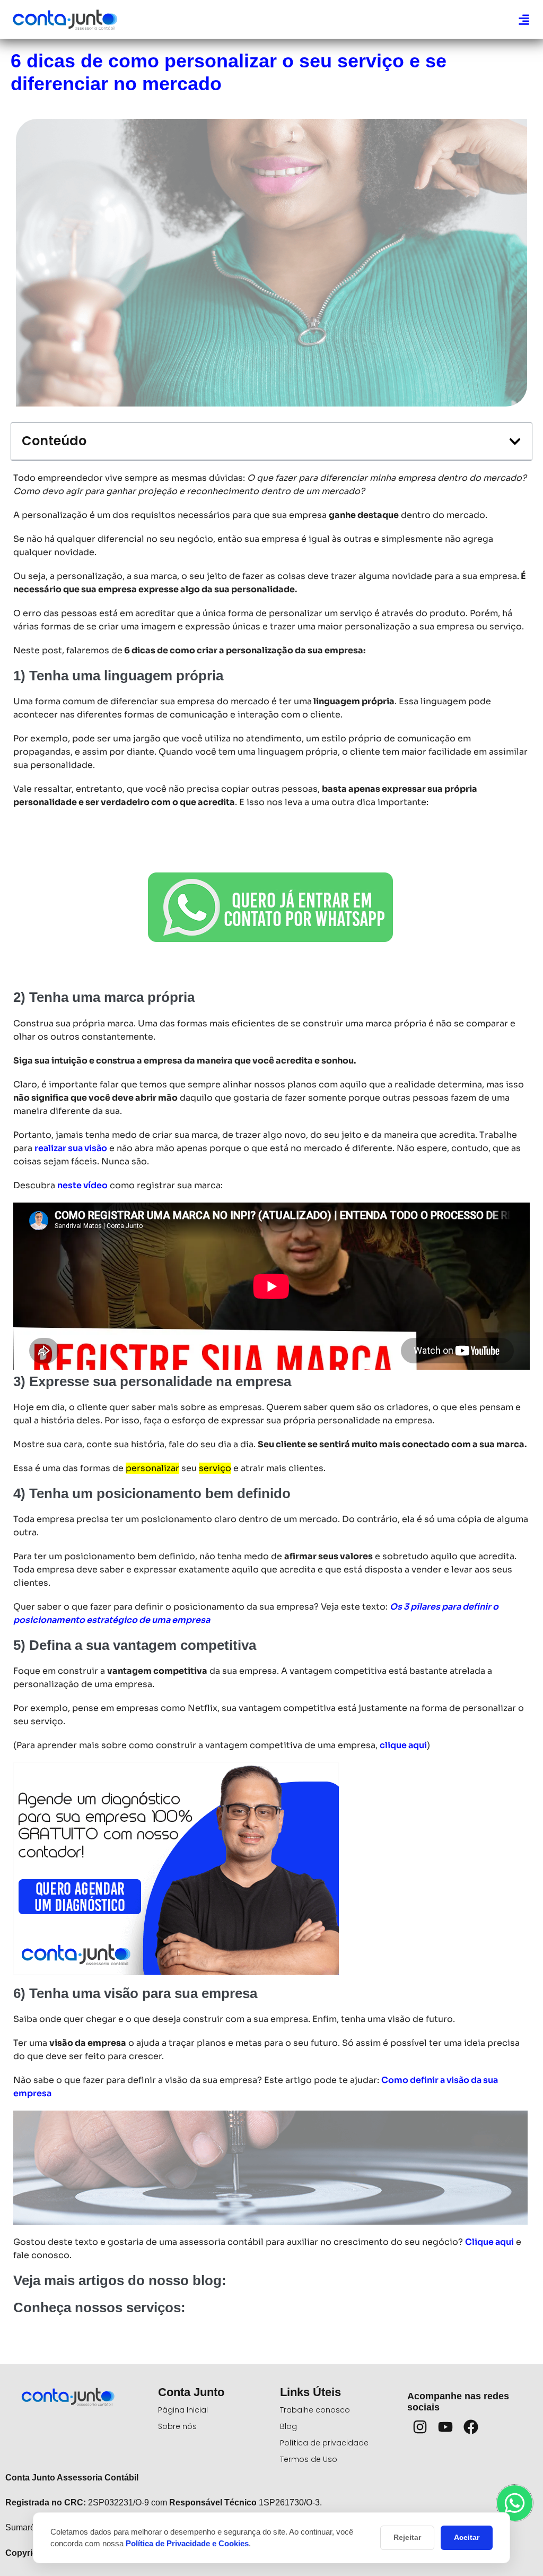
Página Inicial (183, 2410)
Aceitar (467, 2537)
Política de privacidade (324, 2443)
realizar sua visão (71, 1148)
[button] (524, 19)
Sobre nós (177, 2426)
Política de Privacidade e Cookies (187, 2543)
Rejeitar (407, 2537)
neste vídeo (82, 1185)
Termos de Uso (309, 2459)
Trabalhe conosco (315, 2410)
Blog (288, 2426)
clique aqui (403, 1745)
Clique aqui (489, 2242)
